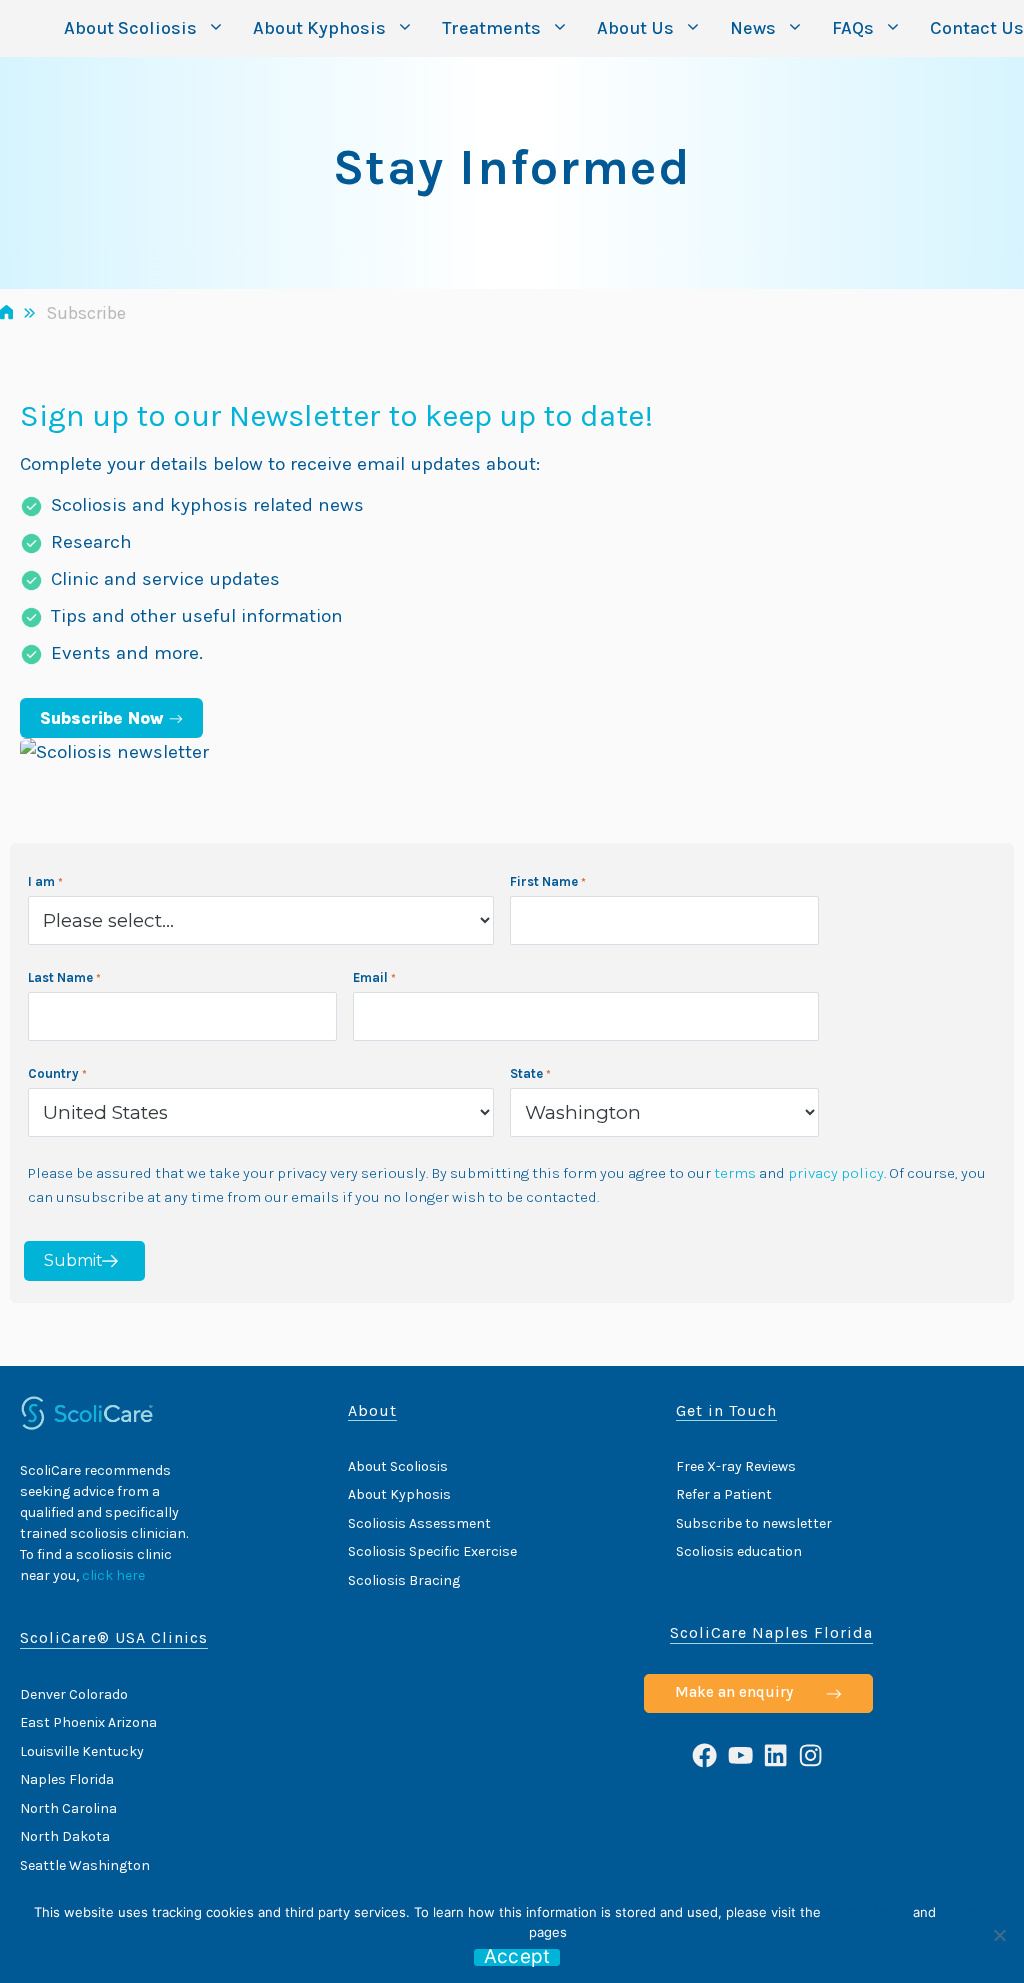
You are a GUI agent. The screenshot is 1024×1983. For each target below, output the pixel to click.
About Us (635, 28)
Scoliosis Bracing (404, 1580)
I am (41, 881)
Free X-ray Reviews (736, 1466)
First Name (544, 881)
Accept (517, 1957)
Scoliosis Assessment (419, 1523)
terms (735, 1173)
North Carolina (68, 1808)
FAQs (853, 28)
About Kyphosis (319, 28)
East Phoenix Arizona (88, 1722)
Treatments (491, 28)
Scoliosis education (739, 1551)
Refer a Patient (724, 1494)
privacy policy (836, 1173)
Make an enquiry (734, 1692)
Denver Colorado (74, 1694)
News (753, 28)
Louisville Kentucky (82, 1751)
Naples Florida (67, 1779)
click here (113, 1575)
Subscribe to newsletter (754, 1523)
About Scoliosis (130, 28)
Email (370, 977)
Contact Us (977, 28)
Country (53, 1073)
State (526, 1073)
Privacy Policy (867, 1912)
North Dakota (65, 1836)
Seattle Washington (85, 1865)
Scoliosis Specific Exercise (432, 1551)
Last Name (60, 977)
